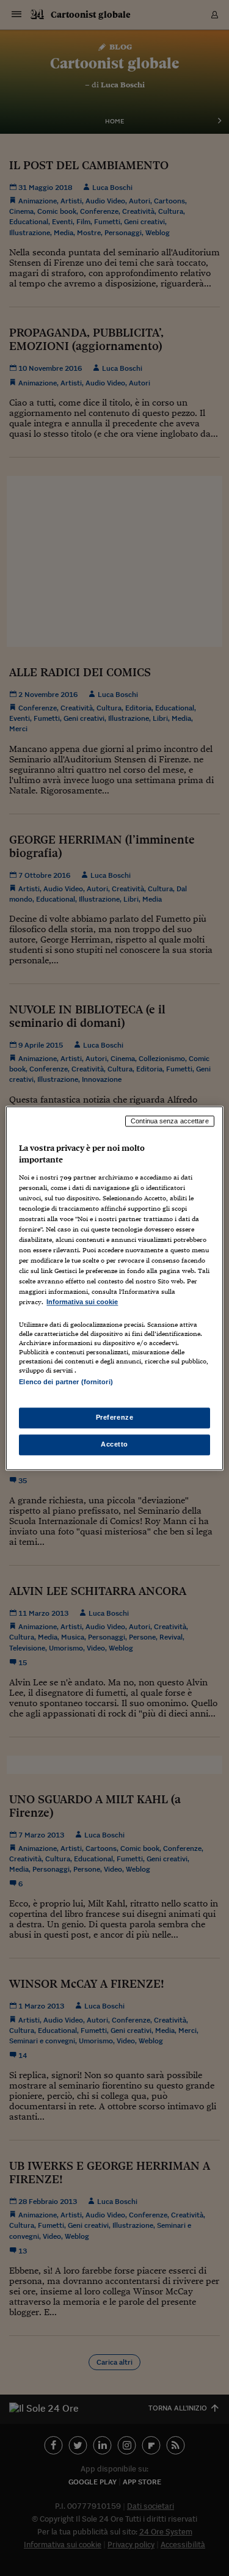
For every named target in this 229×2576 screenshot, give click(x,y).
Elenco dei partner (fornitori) (66, 1382)
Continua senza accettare (170, 1121)
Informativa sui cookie (82, 1302)
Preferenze (115, 1417)
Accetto (114, 1444)
